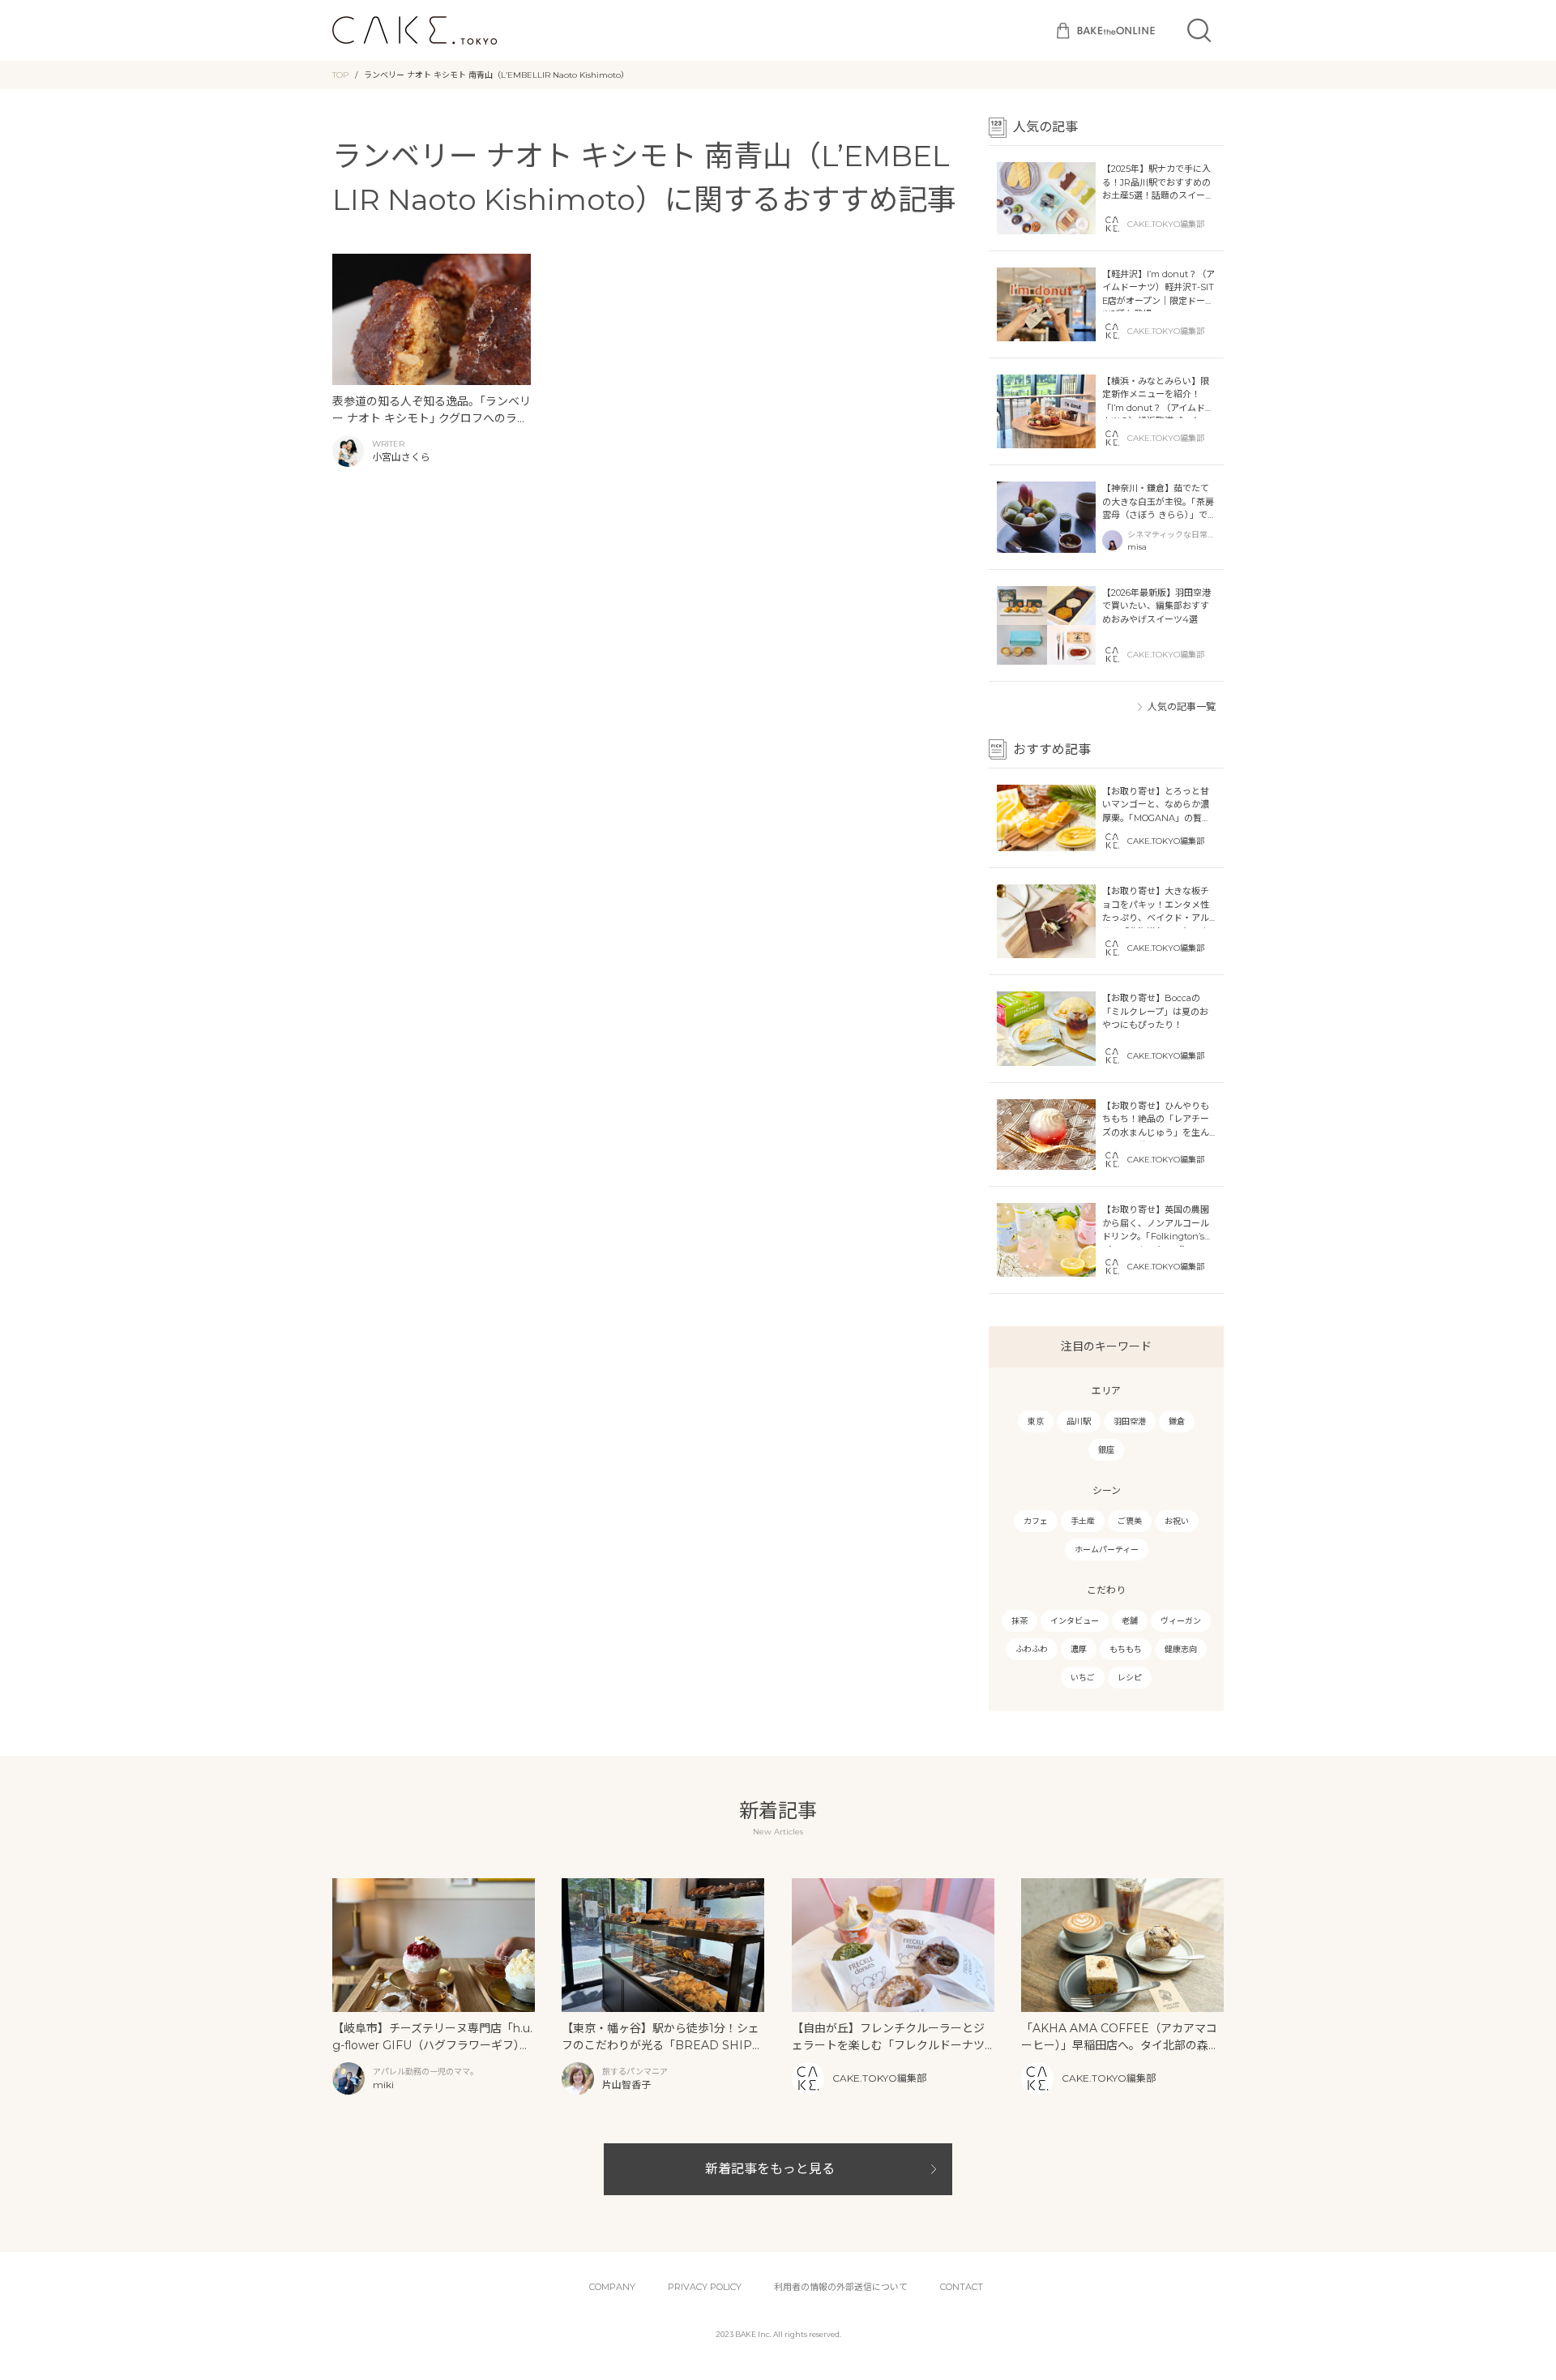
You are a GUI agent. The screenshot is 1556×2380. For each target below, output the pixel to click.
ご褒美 (1130, 1521)
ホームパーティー (1107, 1550)
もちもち (1126, 1649)
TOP (340, 75)
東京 (1036, 1421)
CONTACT (962, 2287)
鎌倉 (1177, 1421)
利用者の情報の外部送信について (841, 2287)
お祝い (1177, 1521)
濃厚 (1079, 1649)
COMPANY (612, 2287)
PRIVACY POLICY (705, 2287)
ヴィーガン (1181, 1621)
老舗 (1130, 1621)
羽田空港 (1130, 1421)
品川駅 (1079, 1421)
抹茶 (1020, 1621)
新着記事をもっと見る (770, 2169)
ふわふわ (1032, 1649)
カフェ (1036, 1521)
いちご (1083, 1678)
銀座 (1106, 1450)
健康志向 (1181, 1649)
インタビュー (1075, 1621)
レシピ (1130, 1678)
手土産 (1083, 1521)
